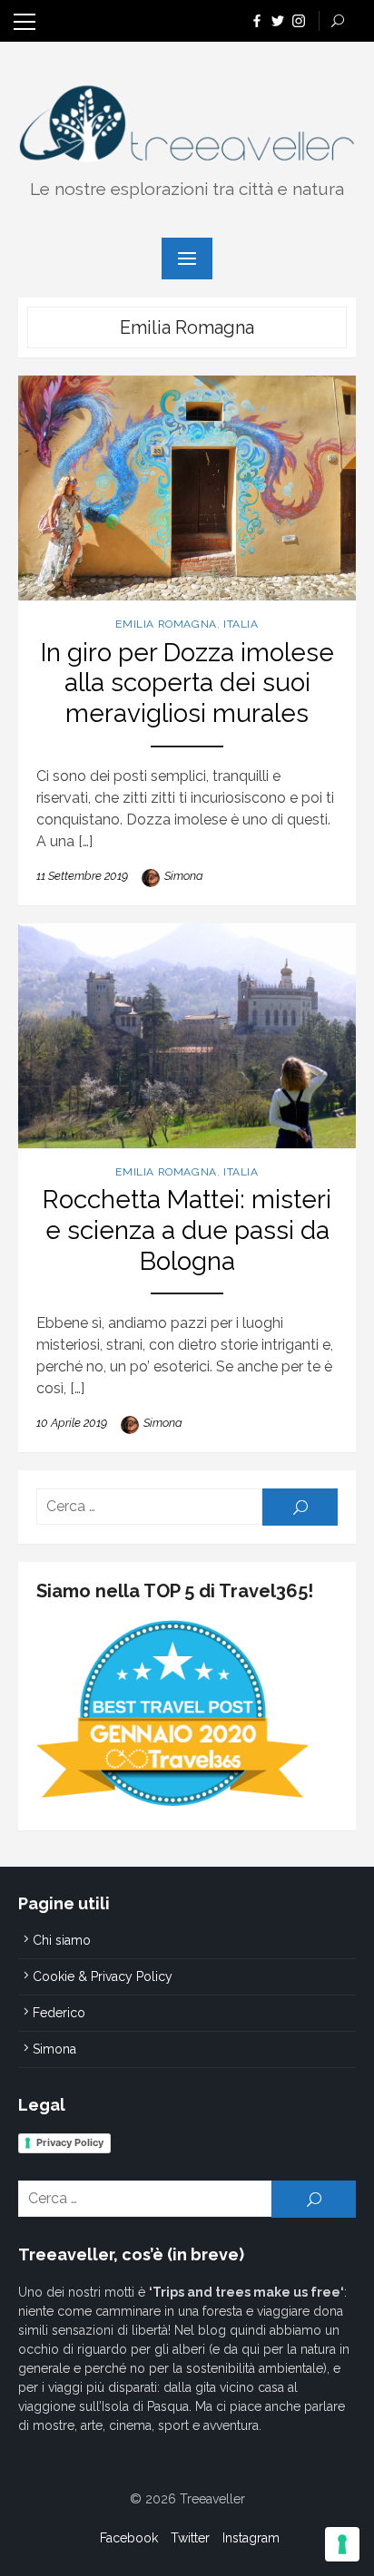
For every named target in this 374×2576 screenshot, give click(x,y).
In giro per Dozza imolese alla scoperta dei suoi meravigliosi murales (187, 683)
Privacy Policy (70, 2142)
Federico (59, 2013)
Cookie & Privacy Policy (103, 1976)
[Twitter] (278, 20)
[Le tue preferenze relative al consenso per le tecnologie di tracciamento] (342, 2544)
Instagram (251, 2538)
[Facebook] (257, 20)
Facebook (129, 2538)
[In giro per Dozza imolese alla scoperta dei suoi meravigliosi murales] (187, 488)
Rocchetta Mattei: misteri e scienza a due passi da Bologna (187, 1230)
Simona (184, 876)
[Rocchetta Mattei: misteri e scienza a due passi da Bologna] (187, 1036)
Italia (241, 624)
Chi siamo (62, 1940)
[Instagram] (299, 20)
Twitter (190, 2538)
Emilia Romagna (166, 624)
